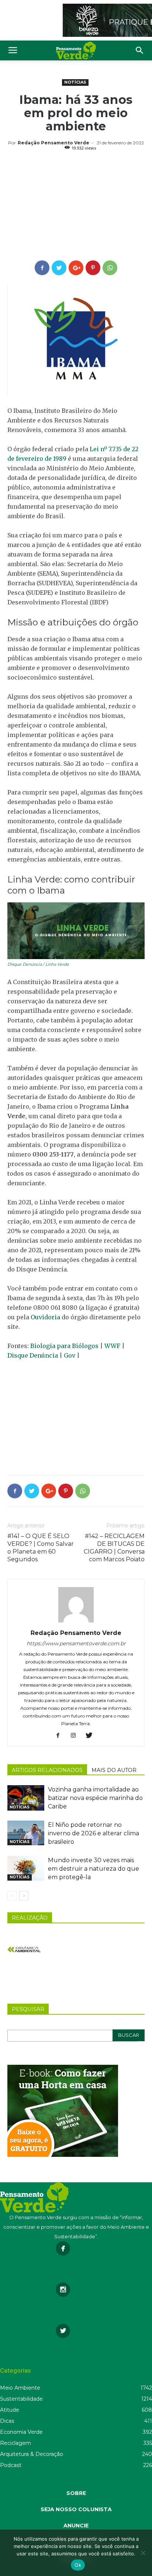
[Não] (143, 2553)
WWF (112, 1346)
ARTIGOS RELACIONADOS (47, 1770)
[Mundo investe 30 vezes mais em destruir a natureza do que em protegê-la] (26, 1868)
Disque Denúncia (33, 1355)
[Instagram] (76, 1736)
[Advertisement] (76, 207)
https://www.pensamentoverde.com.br (76, 1643)
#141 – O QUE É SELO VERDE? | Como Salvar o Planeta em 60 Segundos (41, 1548)
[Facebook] (61, 1736)
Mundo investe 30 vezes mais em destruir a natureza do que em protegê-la (94, 1869)
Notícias (75, 82)
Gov (70, 1355)
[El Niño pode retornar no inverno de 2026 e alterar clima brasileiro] (26, 1833)
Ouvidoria (45, 1317)
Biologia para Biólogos (64, 1346)
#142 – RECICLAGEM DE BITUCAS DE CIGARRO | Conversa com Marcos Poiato (114, 1548)
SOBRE (76, 2493)
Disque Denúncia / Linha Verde (38, 964)
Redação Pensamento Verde (53, 143)
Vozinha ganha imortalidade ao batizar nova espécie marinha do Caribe (95, 1798)
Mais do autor (114, 1770)
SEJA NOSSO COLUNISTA (76, 2509)
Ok (78, 2565)
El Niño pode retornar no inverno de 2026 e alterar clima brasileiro (94, 1833)
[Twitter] (92, 1736)
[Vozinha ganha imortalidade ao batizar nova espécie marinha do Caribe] (26, 1798)
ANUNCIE (76, 2526)
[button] (140, 50)
